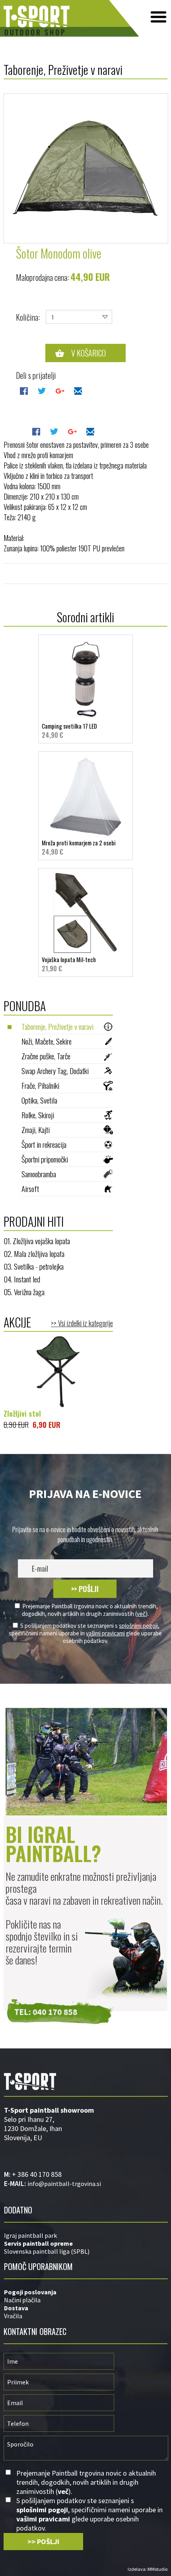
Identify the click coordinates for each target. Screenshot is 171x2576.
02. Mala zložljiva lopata (34, 1253)
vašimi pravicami (105, 1633)
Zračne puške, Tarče (46, 1056)
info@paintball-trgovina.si (64, 2184)
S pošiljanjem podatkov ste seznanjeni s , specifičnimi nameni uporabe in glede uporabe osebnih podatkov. (85, 1633)
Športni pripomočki (45, 1159)
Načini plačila (22, 2300)
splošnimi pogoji (138, 1626)
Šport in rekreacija (44, 1144)
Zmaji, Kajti (36, 1129)
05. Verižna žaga (24, 1292)
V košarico (88, 353)
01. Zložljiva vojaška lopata (37, 1241)
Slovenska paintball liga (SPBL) (47, 2251)
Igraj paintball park (30, 2235)
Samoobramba (39, 1174)
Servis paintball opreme (38, 2243)
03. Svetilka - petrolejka (34, 1266)
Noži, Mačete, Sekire (47, 1041)
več (141, 1614)
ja (54, 2292)
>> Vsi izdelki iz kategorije (82, 1323)
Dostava (16, 2308)
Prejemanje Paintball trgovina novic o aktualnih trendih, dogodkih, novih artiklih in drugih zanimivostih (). (90, 1610)
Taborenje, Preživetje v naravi (57, 1026)
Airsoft (30, 1188)
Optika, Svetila (39, 1100)
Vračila (13, 2316)
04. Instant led (22, 1279)
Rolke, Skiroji (38, 1115)
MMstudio (157, 2569)
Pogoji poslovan (28, 2292)
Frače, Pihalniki (40, 1085)
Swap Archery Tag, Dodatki (55, 1070)
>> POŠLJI (85, 1589)
